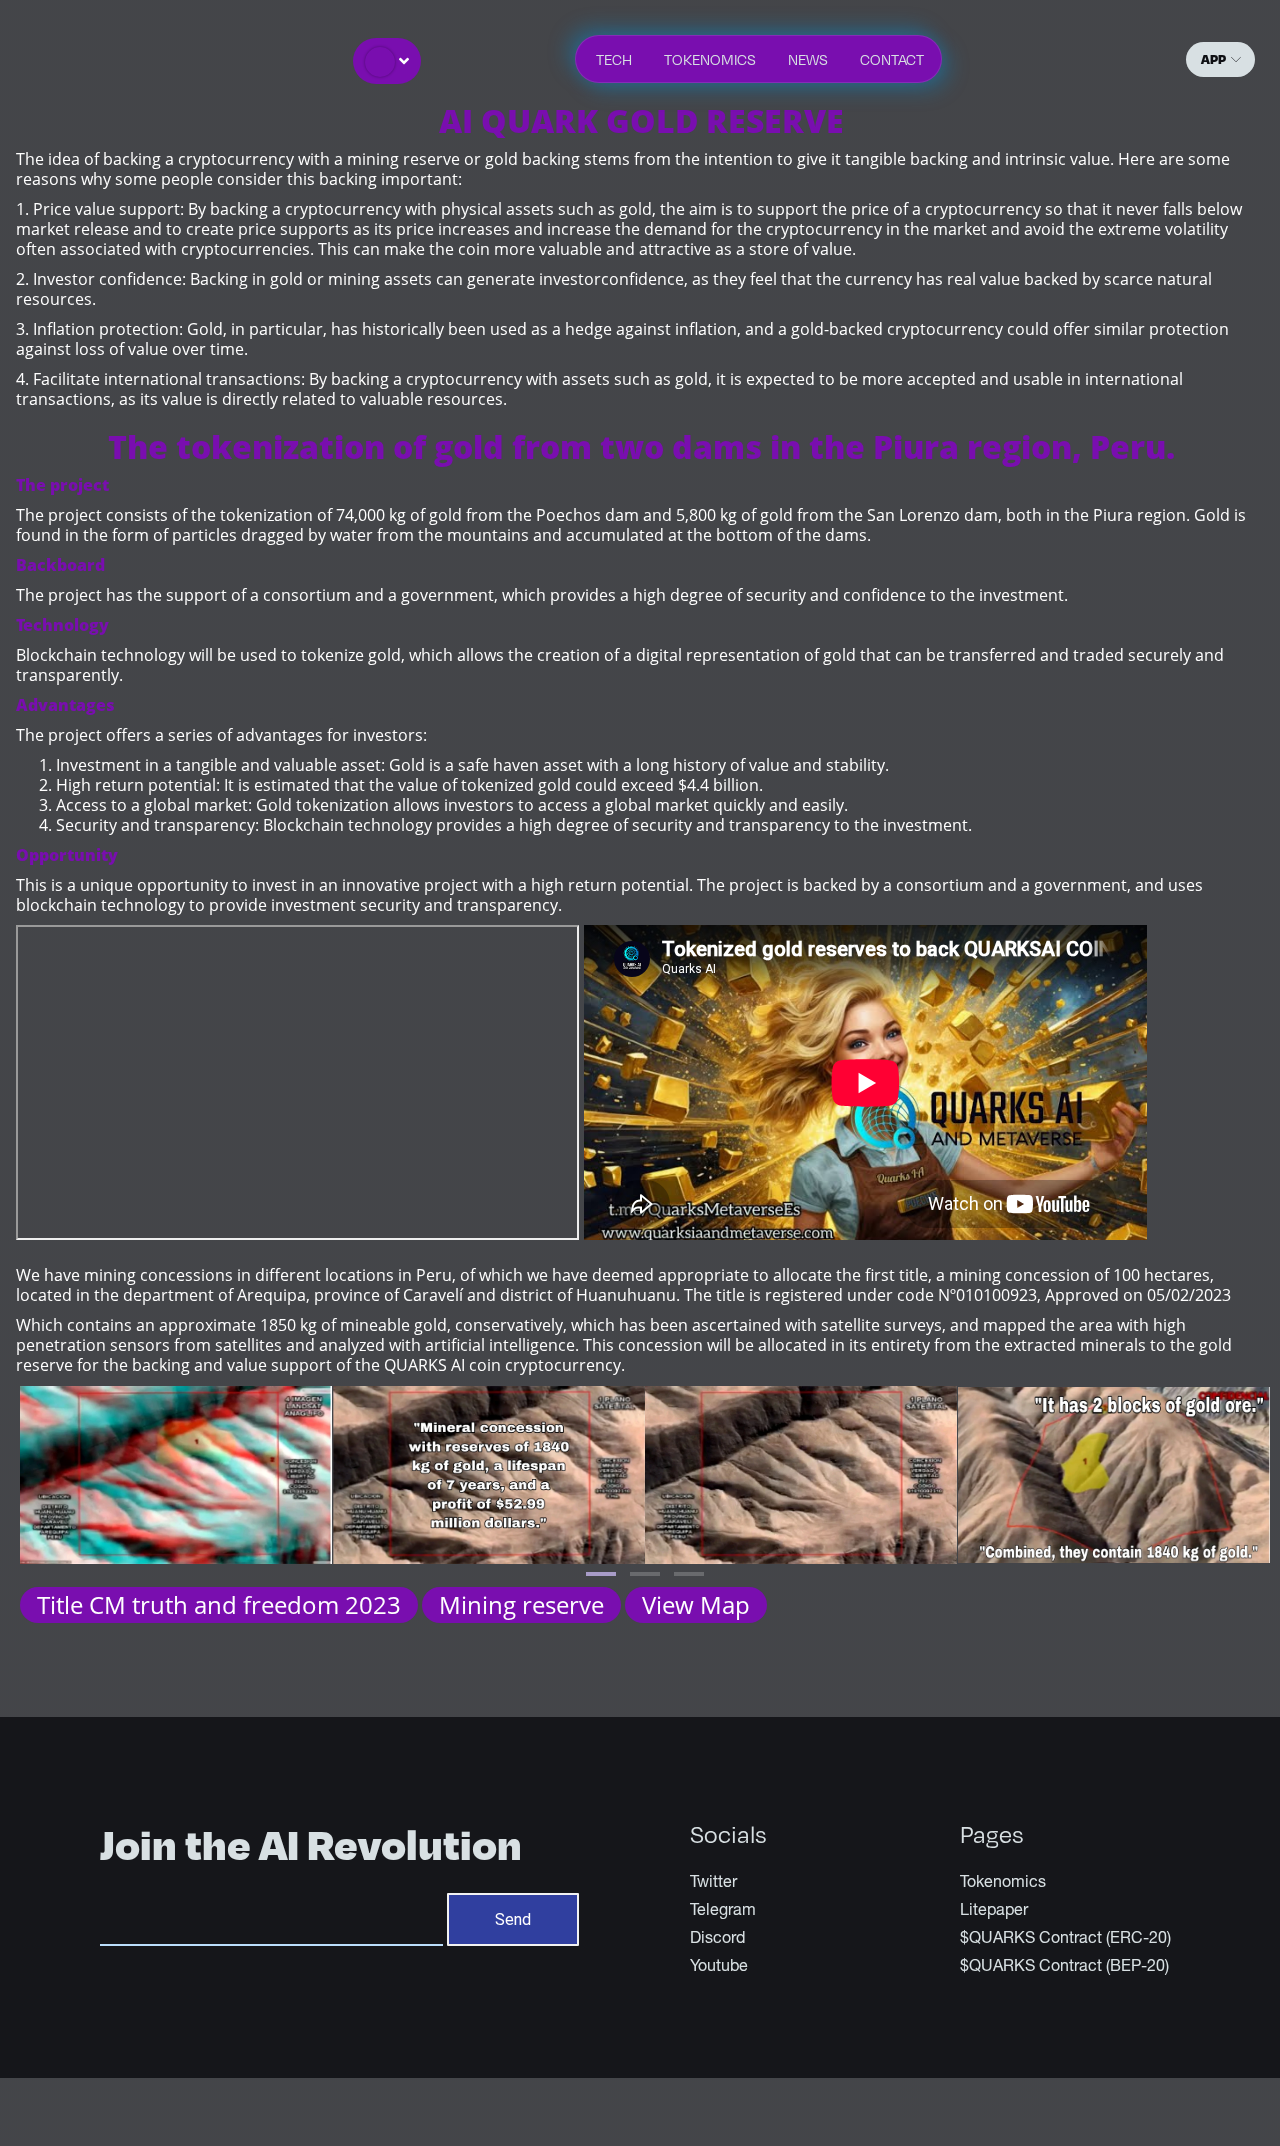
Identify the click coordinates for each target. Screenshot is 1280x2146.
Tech (614, 59)
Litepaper (994, 1912)
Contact (892, 59)
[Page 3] (689, 1574)
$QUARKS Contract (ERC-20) (1065, 1940)
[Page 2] (645, 1574)
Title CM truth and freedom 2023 (219, 1604)
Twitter (713, 1884)
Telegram (723, 1912)
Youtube (719, 1968)
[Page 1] (601, 1574)
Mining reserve (521, 1604)
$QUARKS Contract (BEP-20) (1064, 1968)
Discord (717, 1940)
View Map (696, 1604)
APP (1213, 58)
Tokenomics (710, 59)
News (808, 59)
